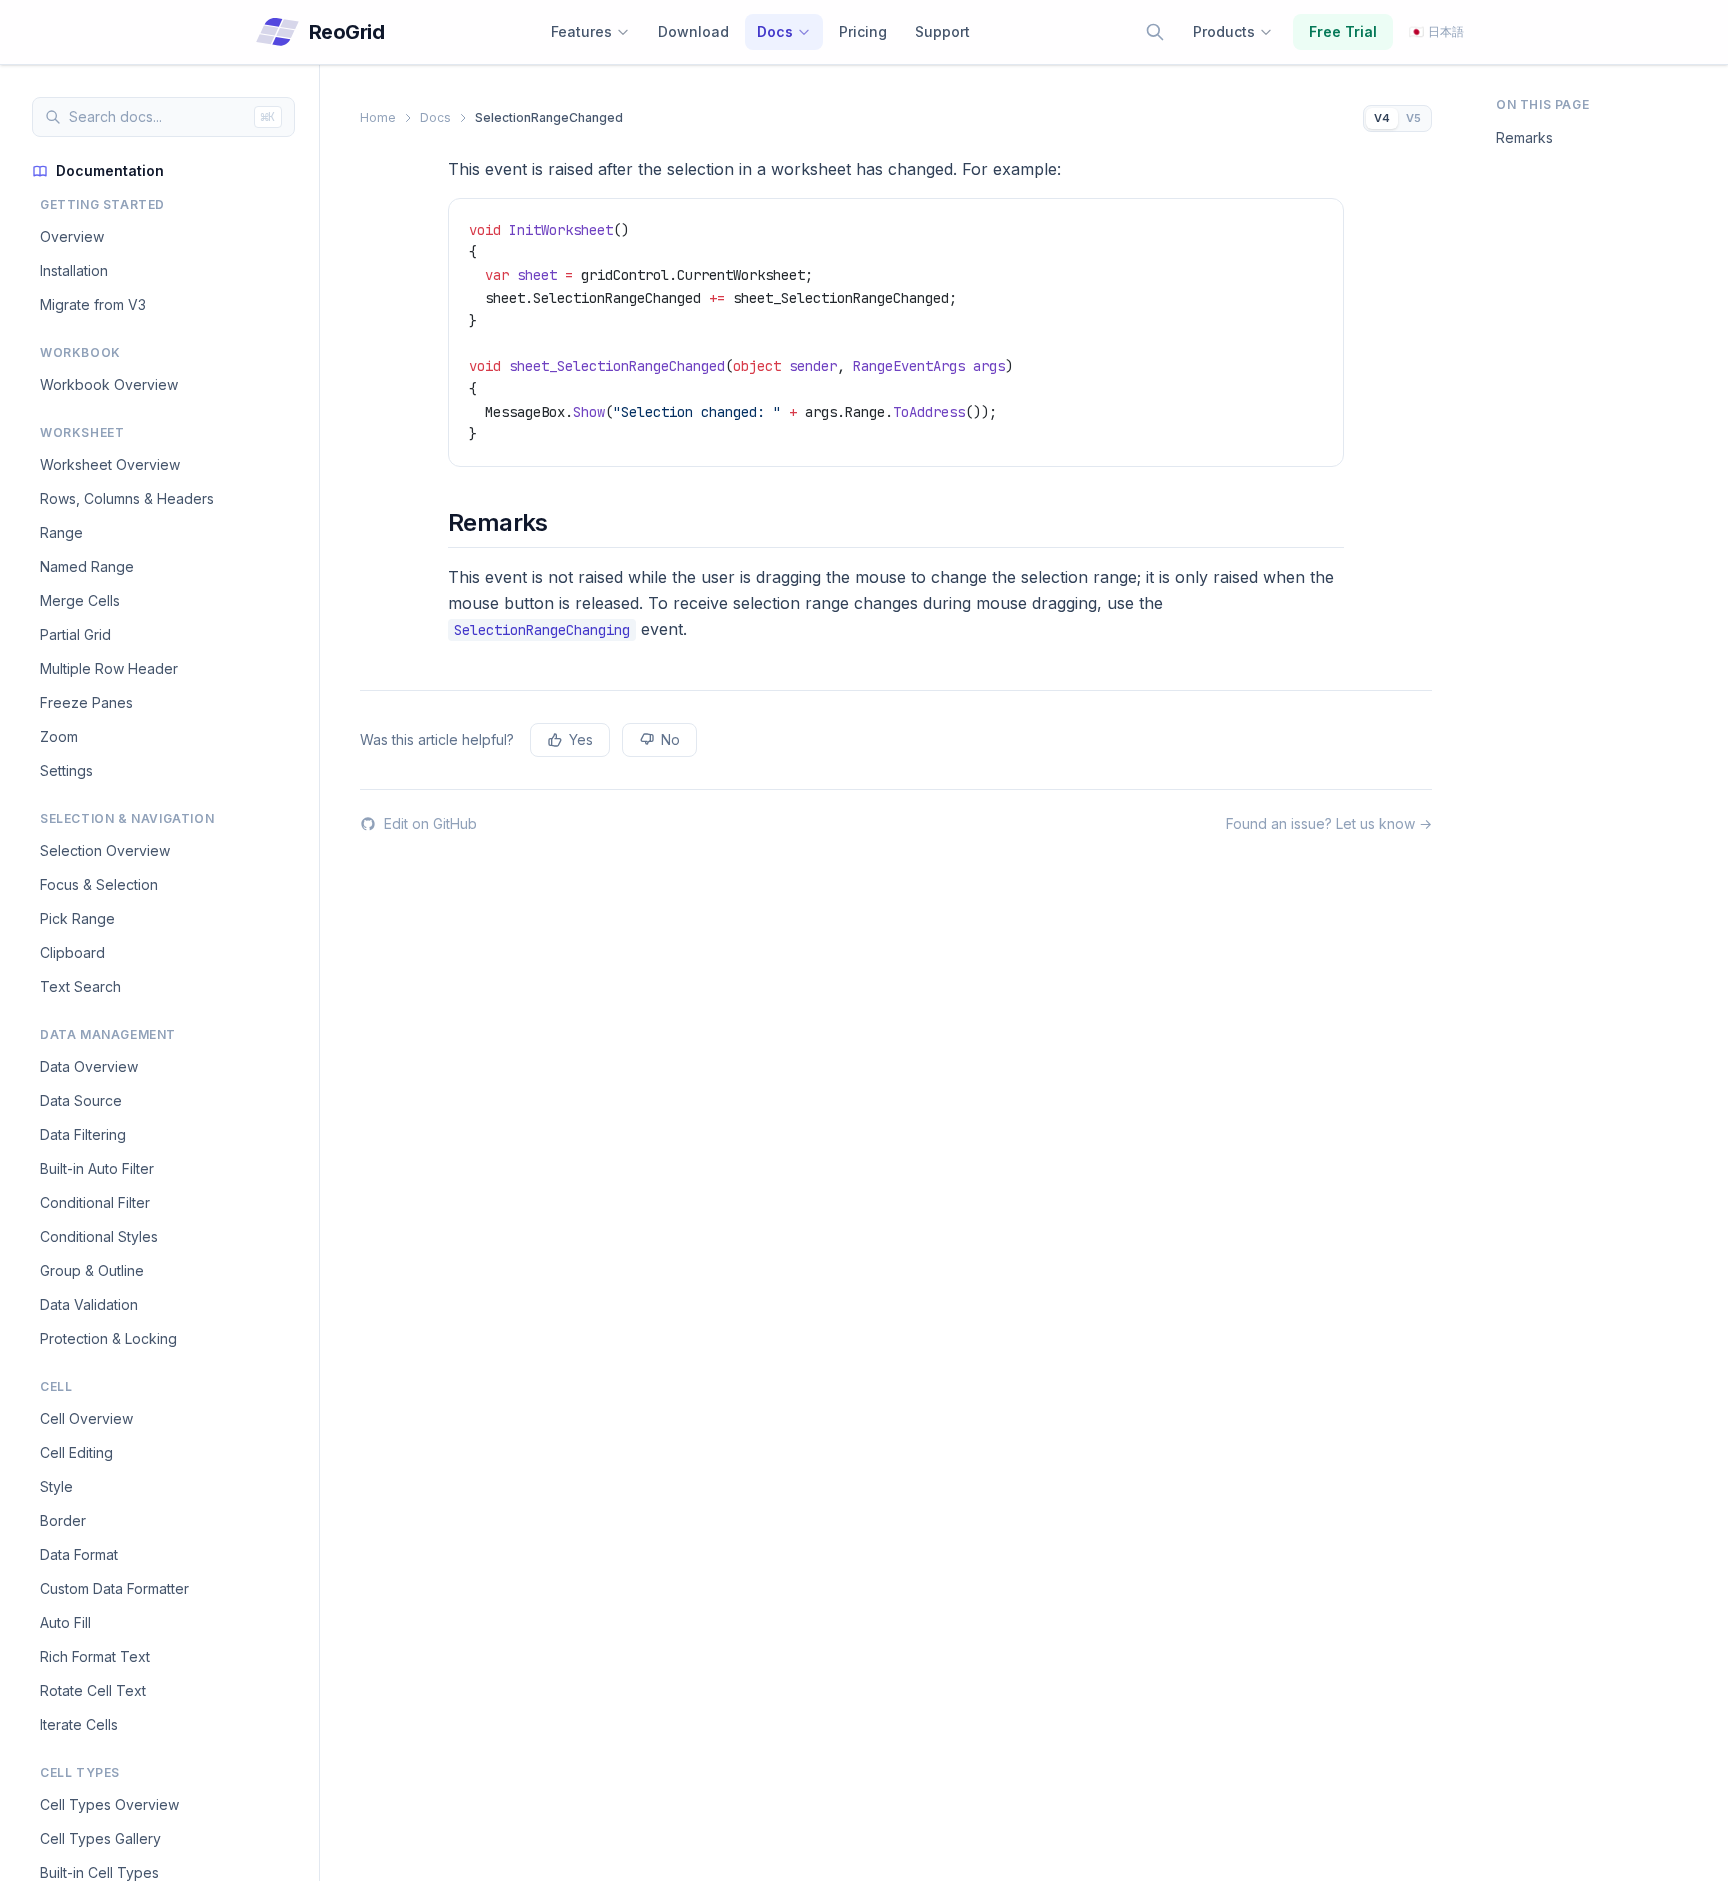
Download (693, 31)
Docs (775, 31)
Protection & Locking (108, 1338)
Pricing (863, 31)
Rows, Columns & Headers (127, 498)
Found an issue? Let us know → (1329, 823)
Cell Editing (76, 1452)
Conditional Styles (99, 1236)
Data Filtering (83, 1134)
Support (942, 31)
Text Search (80, 986)
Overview (72, 236)
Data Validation (89, 1304)
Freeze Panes (86, 702)
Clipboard (72, 952)
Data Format (79, 1554)
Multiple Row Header (109, 668)
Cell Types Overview (109, 1804)
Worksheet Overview (110, 464)
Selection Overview (105, 850)
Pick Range (77, 918)
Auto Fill (65, 1622)
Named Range (87, 566)
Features (581, 31)
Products (1224, 31)
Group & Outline (92, 1270)
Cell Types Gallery (100, 1838)
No (670, 739)
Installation (74, 270)
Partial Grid (75, 634)
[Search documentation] (1155, 32)
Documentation (110, 170)
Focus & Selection (99, 884)
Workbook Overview (109, 384)
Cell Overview (86, 1418)
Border (63, 1520)
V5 (1413, 118)
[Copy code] (1319, 223)
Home (378, 117)
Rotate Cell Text (93, 1690)
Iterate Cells (79, 1724)
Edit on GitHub (430, 823)
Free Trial (1343, 31)
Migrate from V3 (93, 304)
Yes (581, 739)
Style (56, 1486)
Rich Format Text (95, 1656)
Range (61, 532)
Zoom (59, 736)
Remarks (1524, 137)
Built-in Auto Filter (97, 1168)
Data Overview (89, 1066)
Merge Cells (80, 600)
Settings (66, 770)
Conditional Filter (95, 1202)
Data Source (81, 1100)
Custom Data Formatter (114, 1588)
